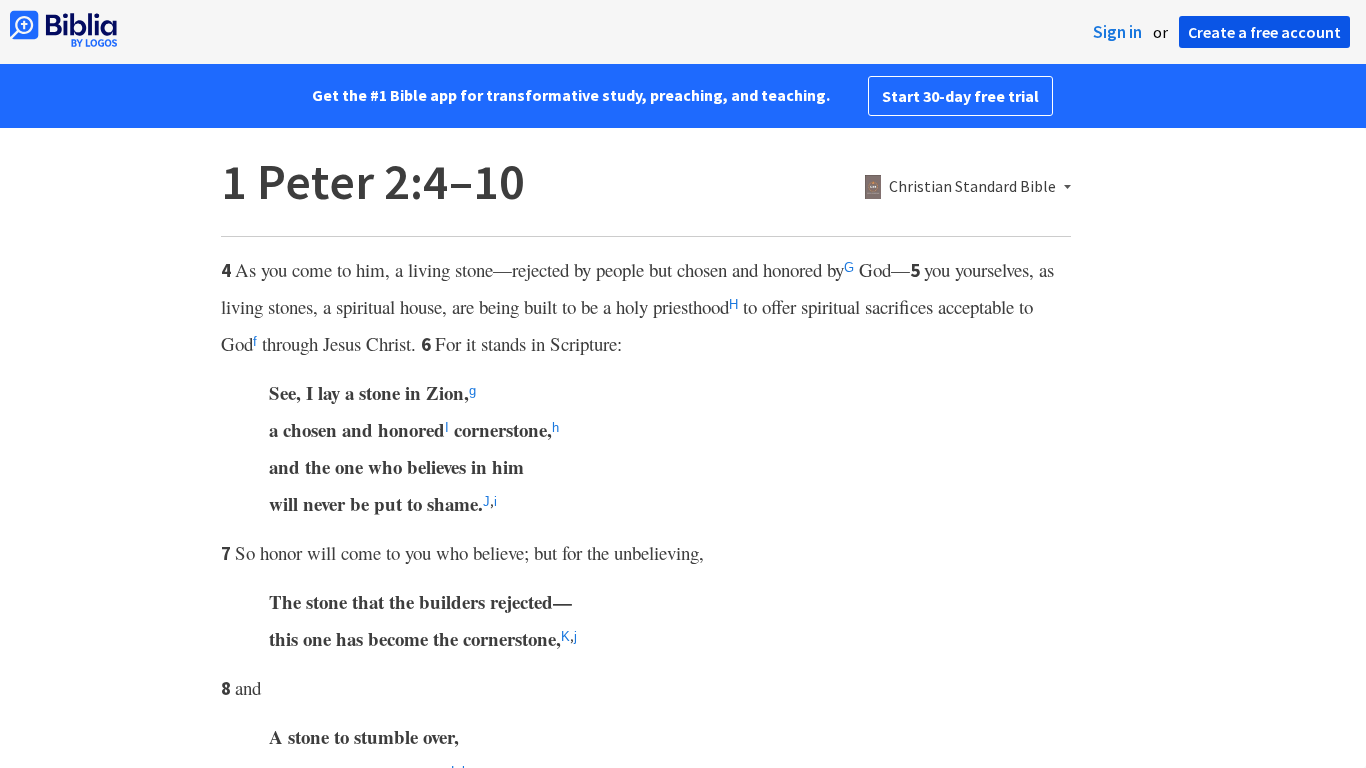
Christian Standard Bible (972, 187)
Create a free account (1264, 32)
